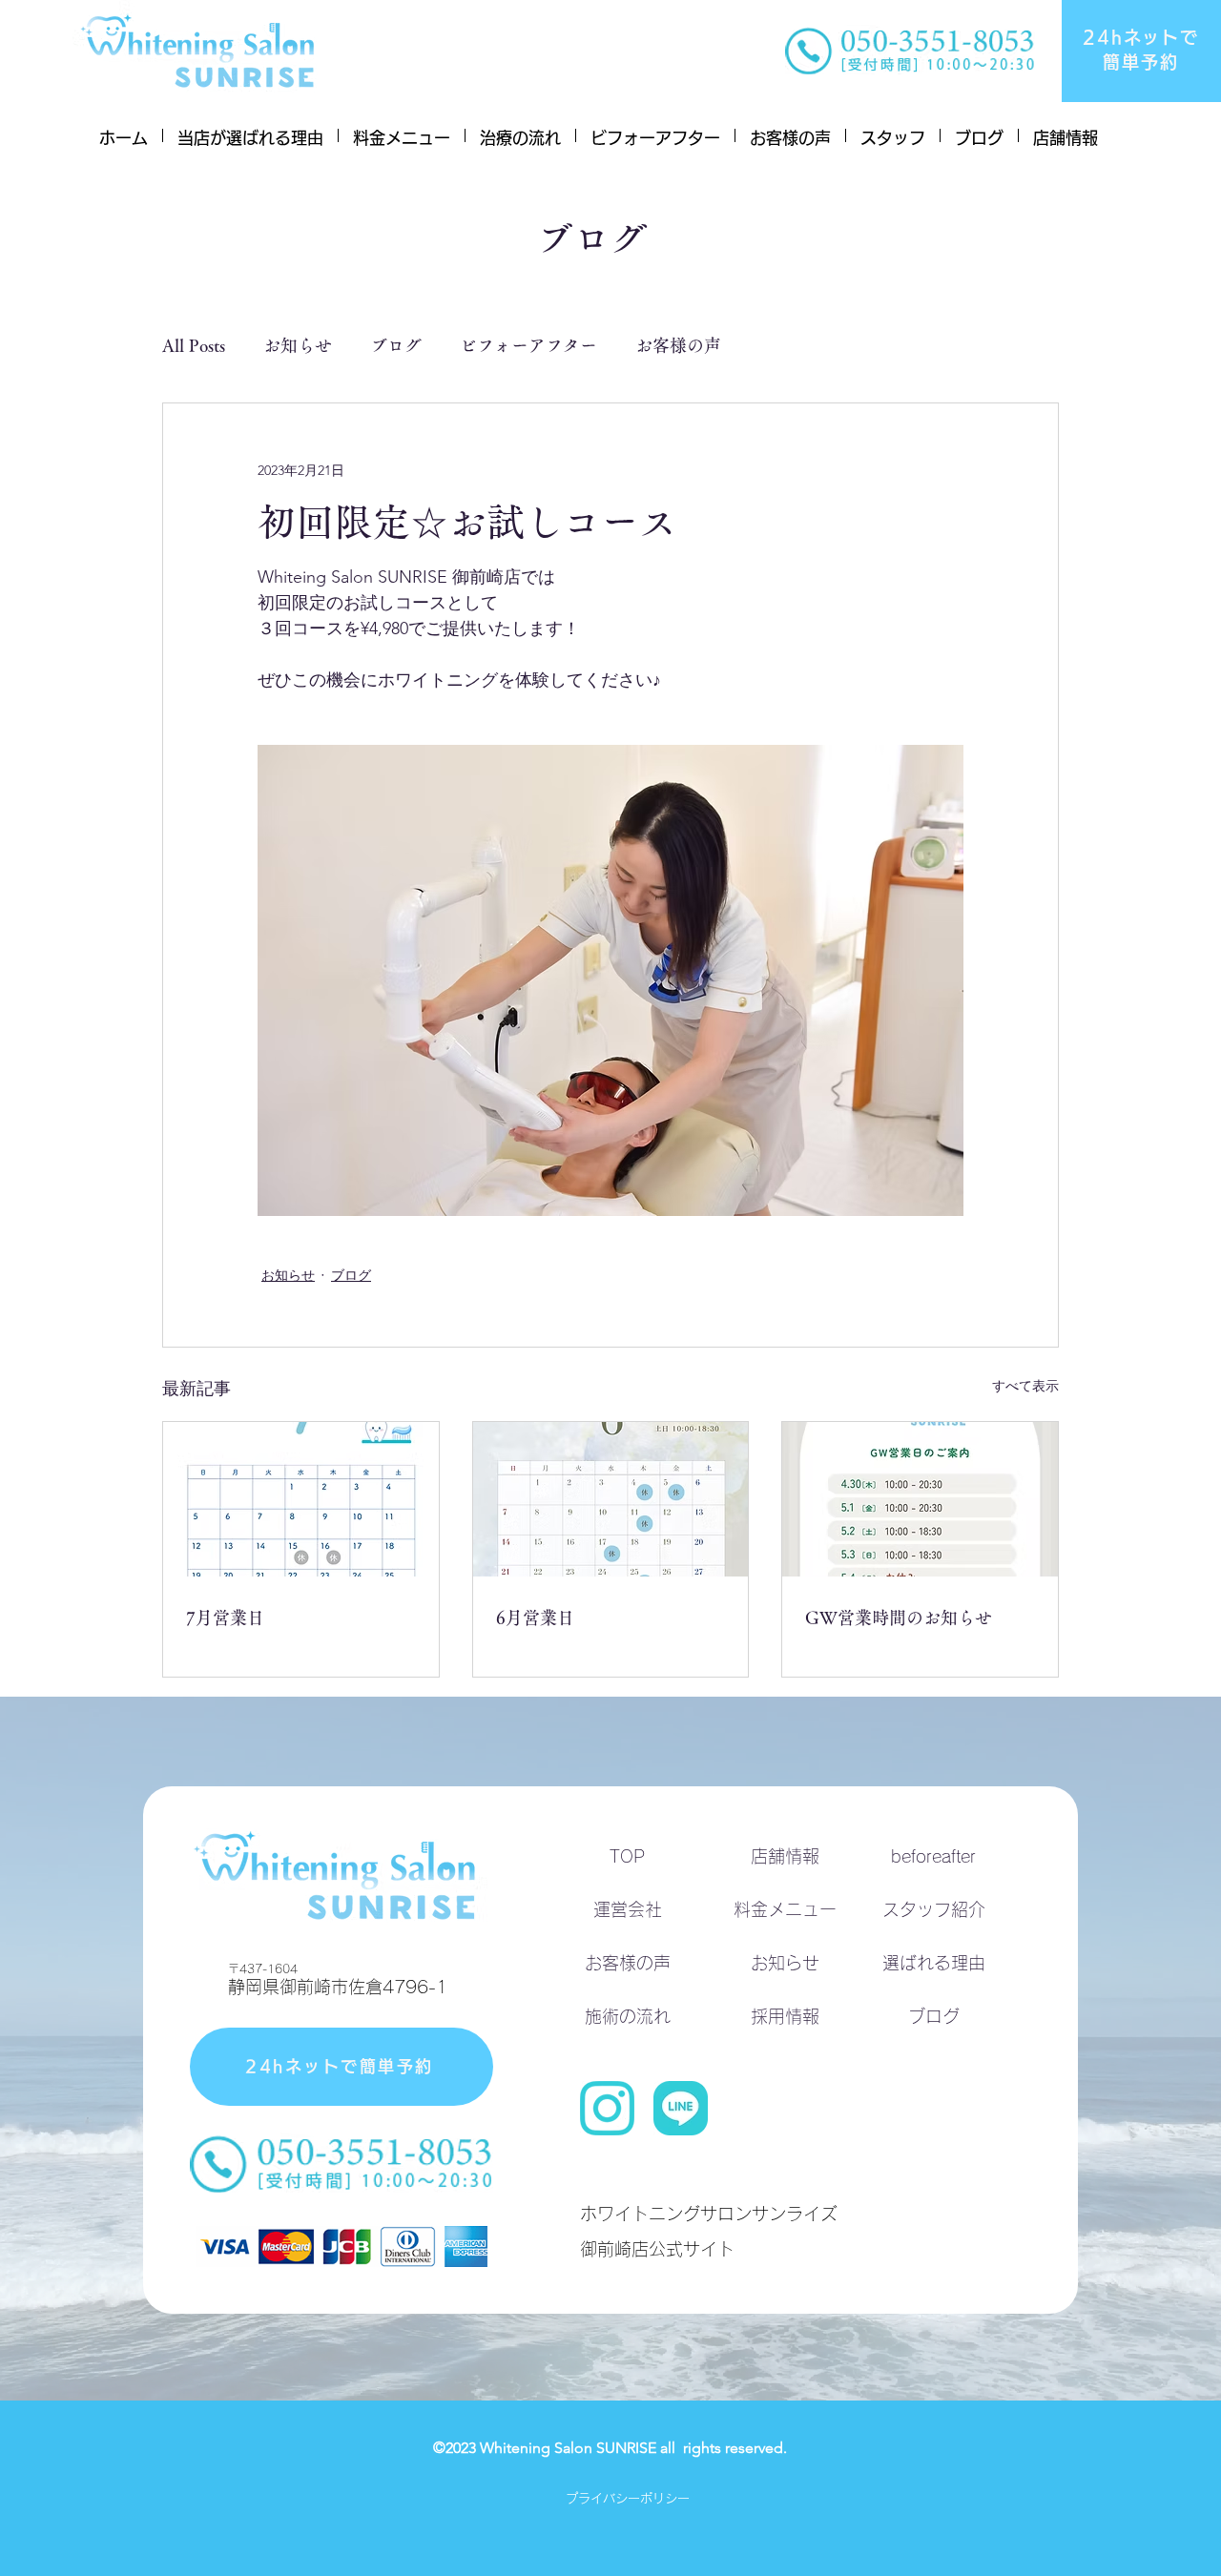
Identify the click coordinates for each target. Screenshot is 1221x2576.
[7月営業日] (301, 1499)
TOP (627, 1856)
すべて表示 (1025, 1386)
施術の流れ (628, 2016)
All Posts (194, 345)
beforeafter (933, 1856)
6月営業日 (535, 1618)
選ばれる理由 (934, 1963)
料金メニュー (785, 1909)
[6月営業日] (611, 1499)
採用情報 (785, 2016)
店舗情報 (785, 1856)
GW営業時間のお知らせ (899, 1618)
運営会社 (628, 1909)
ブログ (396, 345)
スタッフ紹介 (934, 1909)
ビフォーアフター (528, 345)
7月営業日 (225, 1618)
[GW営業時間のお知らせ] (920, 1499)
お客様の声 (678, 345)
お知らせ (298, 345)
